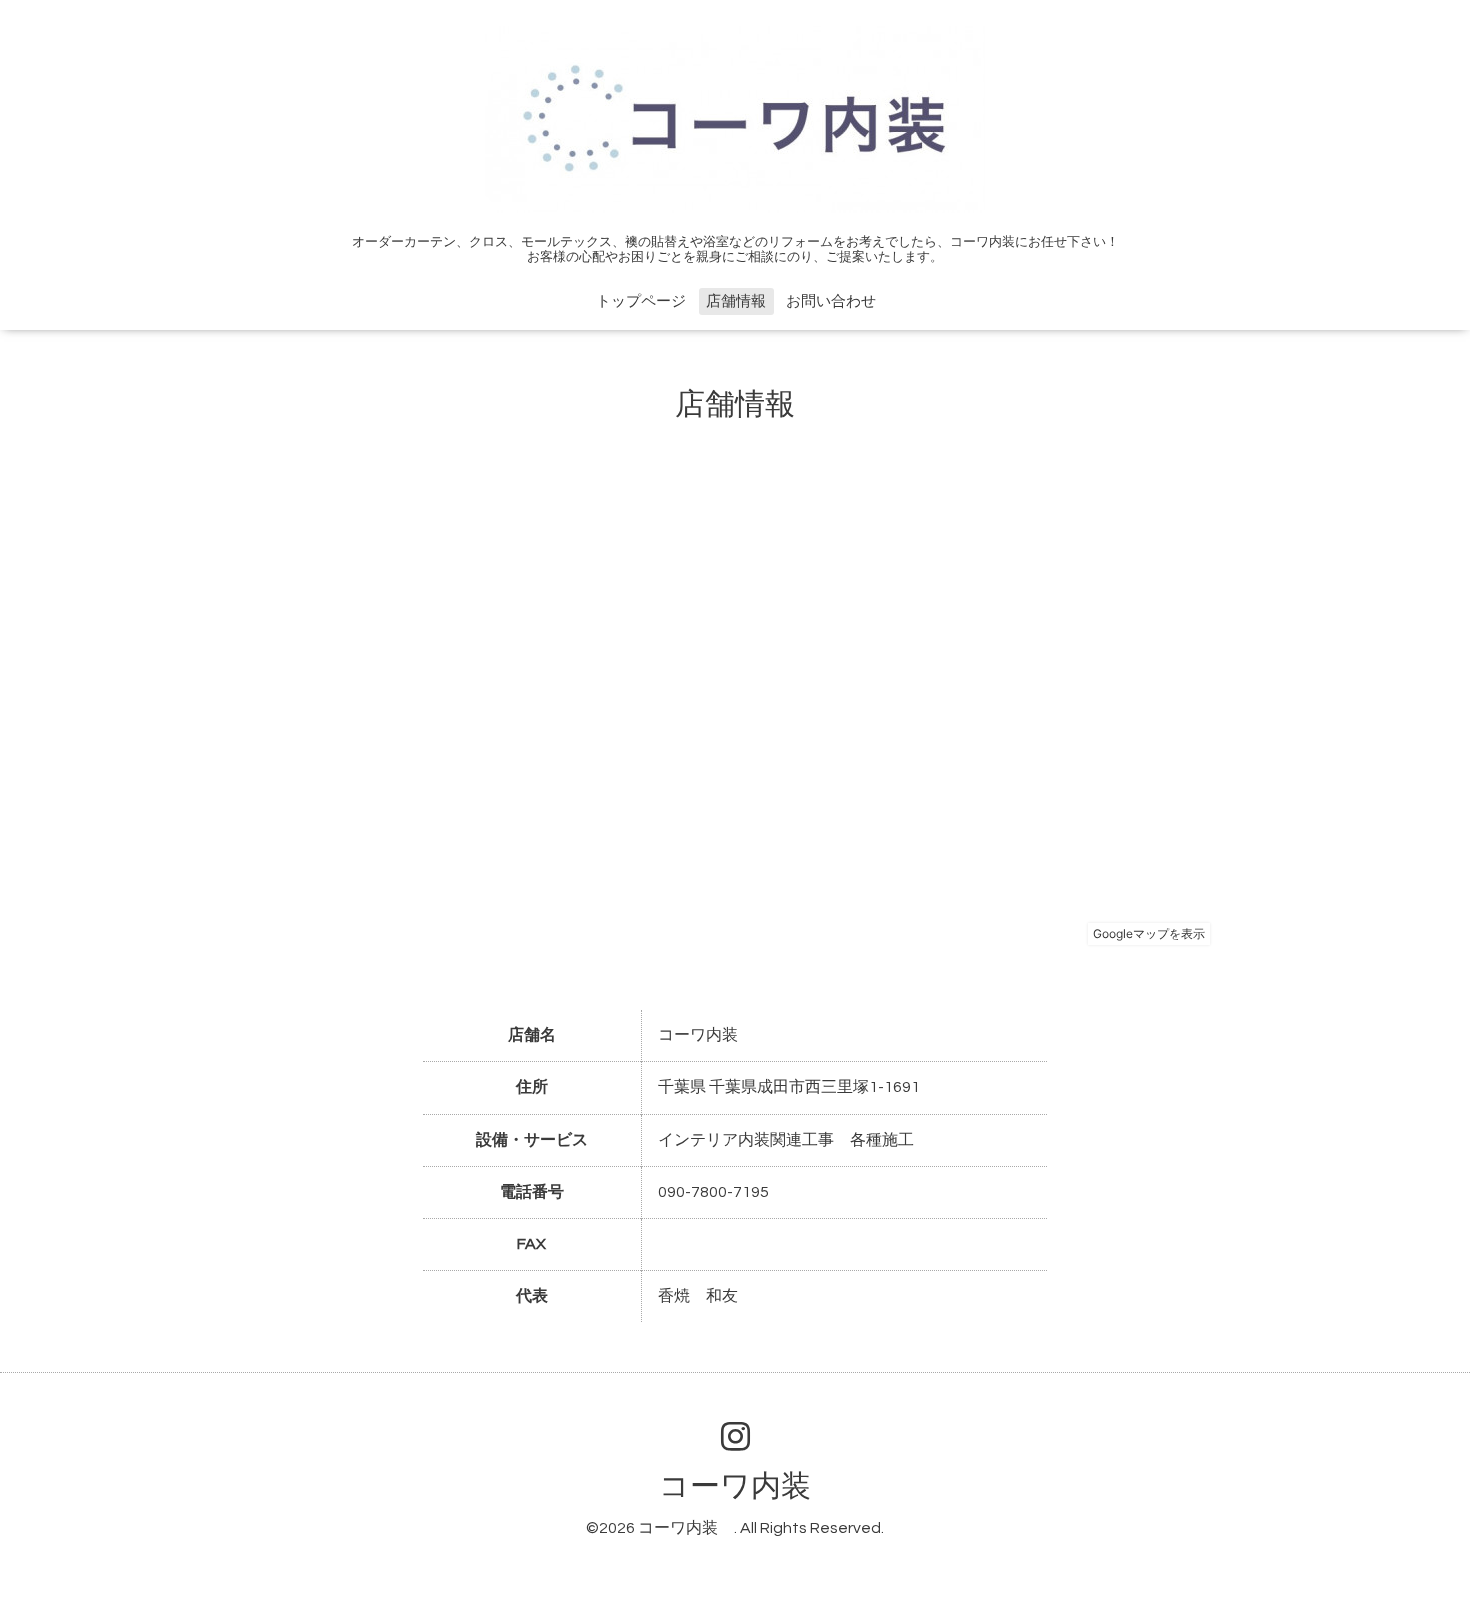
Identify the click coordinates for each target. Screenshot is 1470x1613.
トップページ (641, 301)
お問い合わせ (831, 301)
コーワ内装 (750, 1486)
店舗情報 (736, 301)
